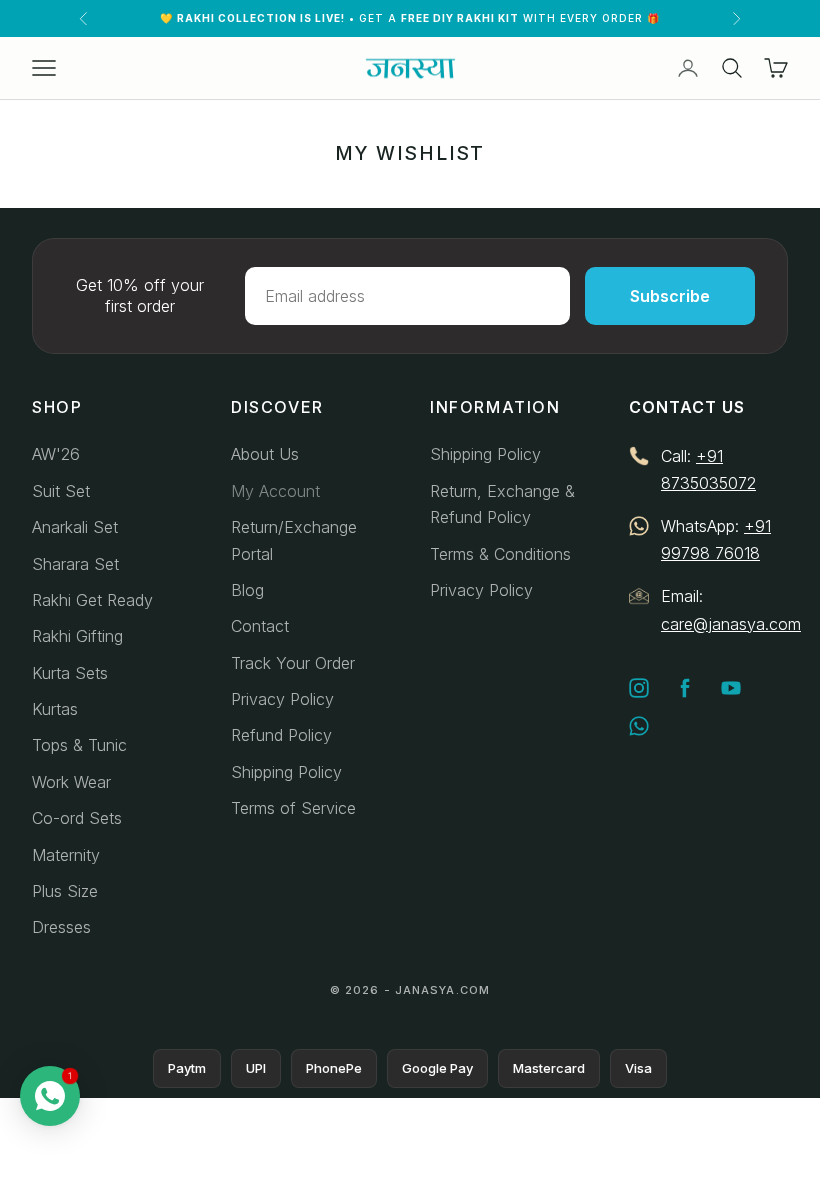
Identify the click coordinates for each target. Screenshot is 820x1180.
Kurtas (55, 709)
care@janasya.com (731, 624)
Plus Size (65, 891)
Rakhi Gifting (77, 636)
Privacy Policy (282, 699)
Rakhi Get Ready (92, 600)
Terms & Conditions (500, 554)
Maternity (66, 855)
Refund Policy (281, 735)
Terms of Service (293, 808)
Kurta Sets (70, 673)
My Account (275, 491)
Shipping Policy (286, 772)
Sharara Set (75, 564)
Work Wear (71, 782)
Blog (247, 590)
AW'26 (56, 454)
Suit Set (61, 491)
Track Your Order (293, 663)
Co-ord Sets (77, 818)
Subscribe (670, 296)
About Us (265, 454)
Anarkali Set (75, 527)
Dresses (61, 927)
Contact (260, 626)
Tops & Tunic (79, 745)
